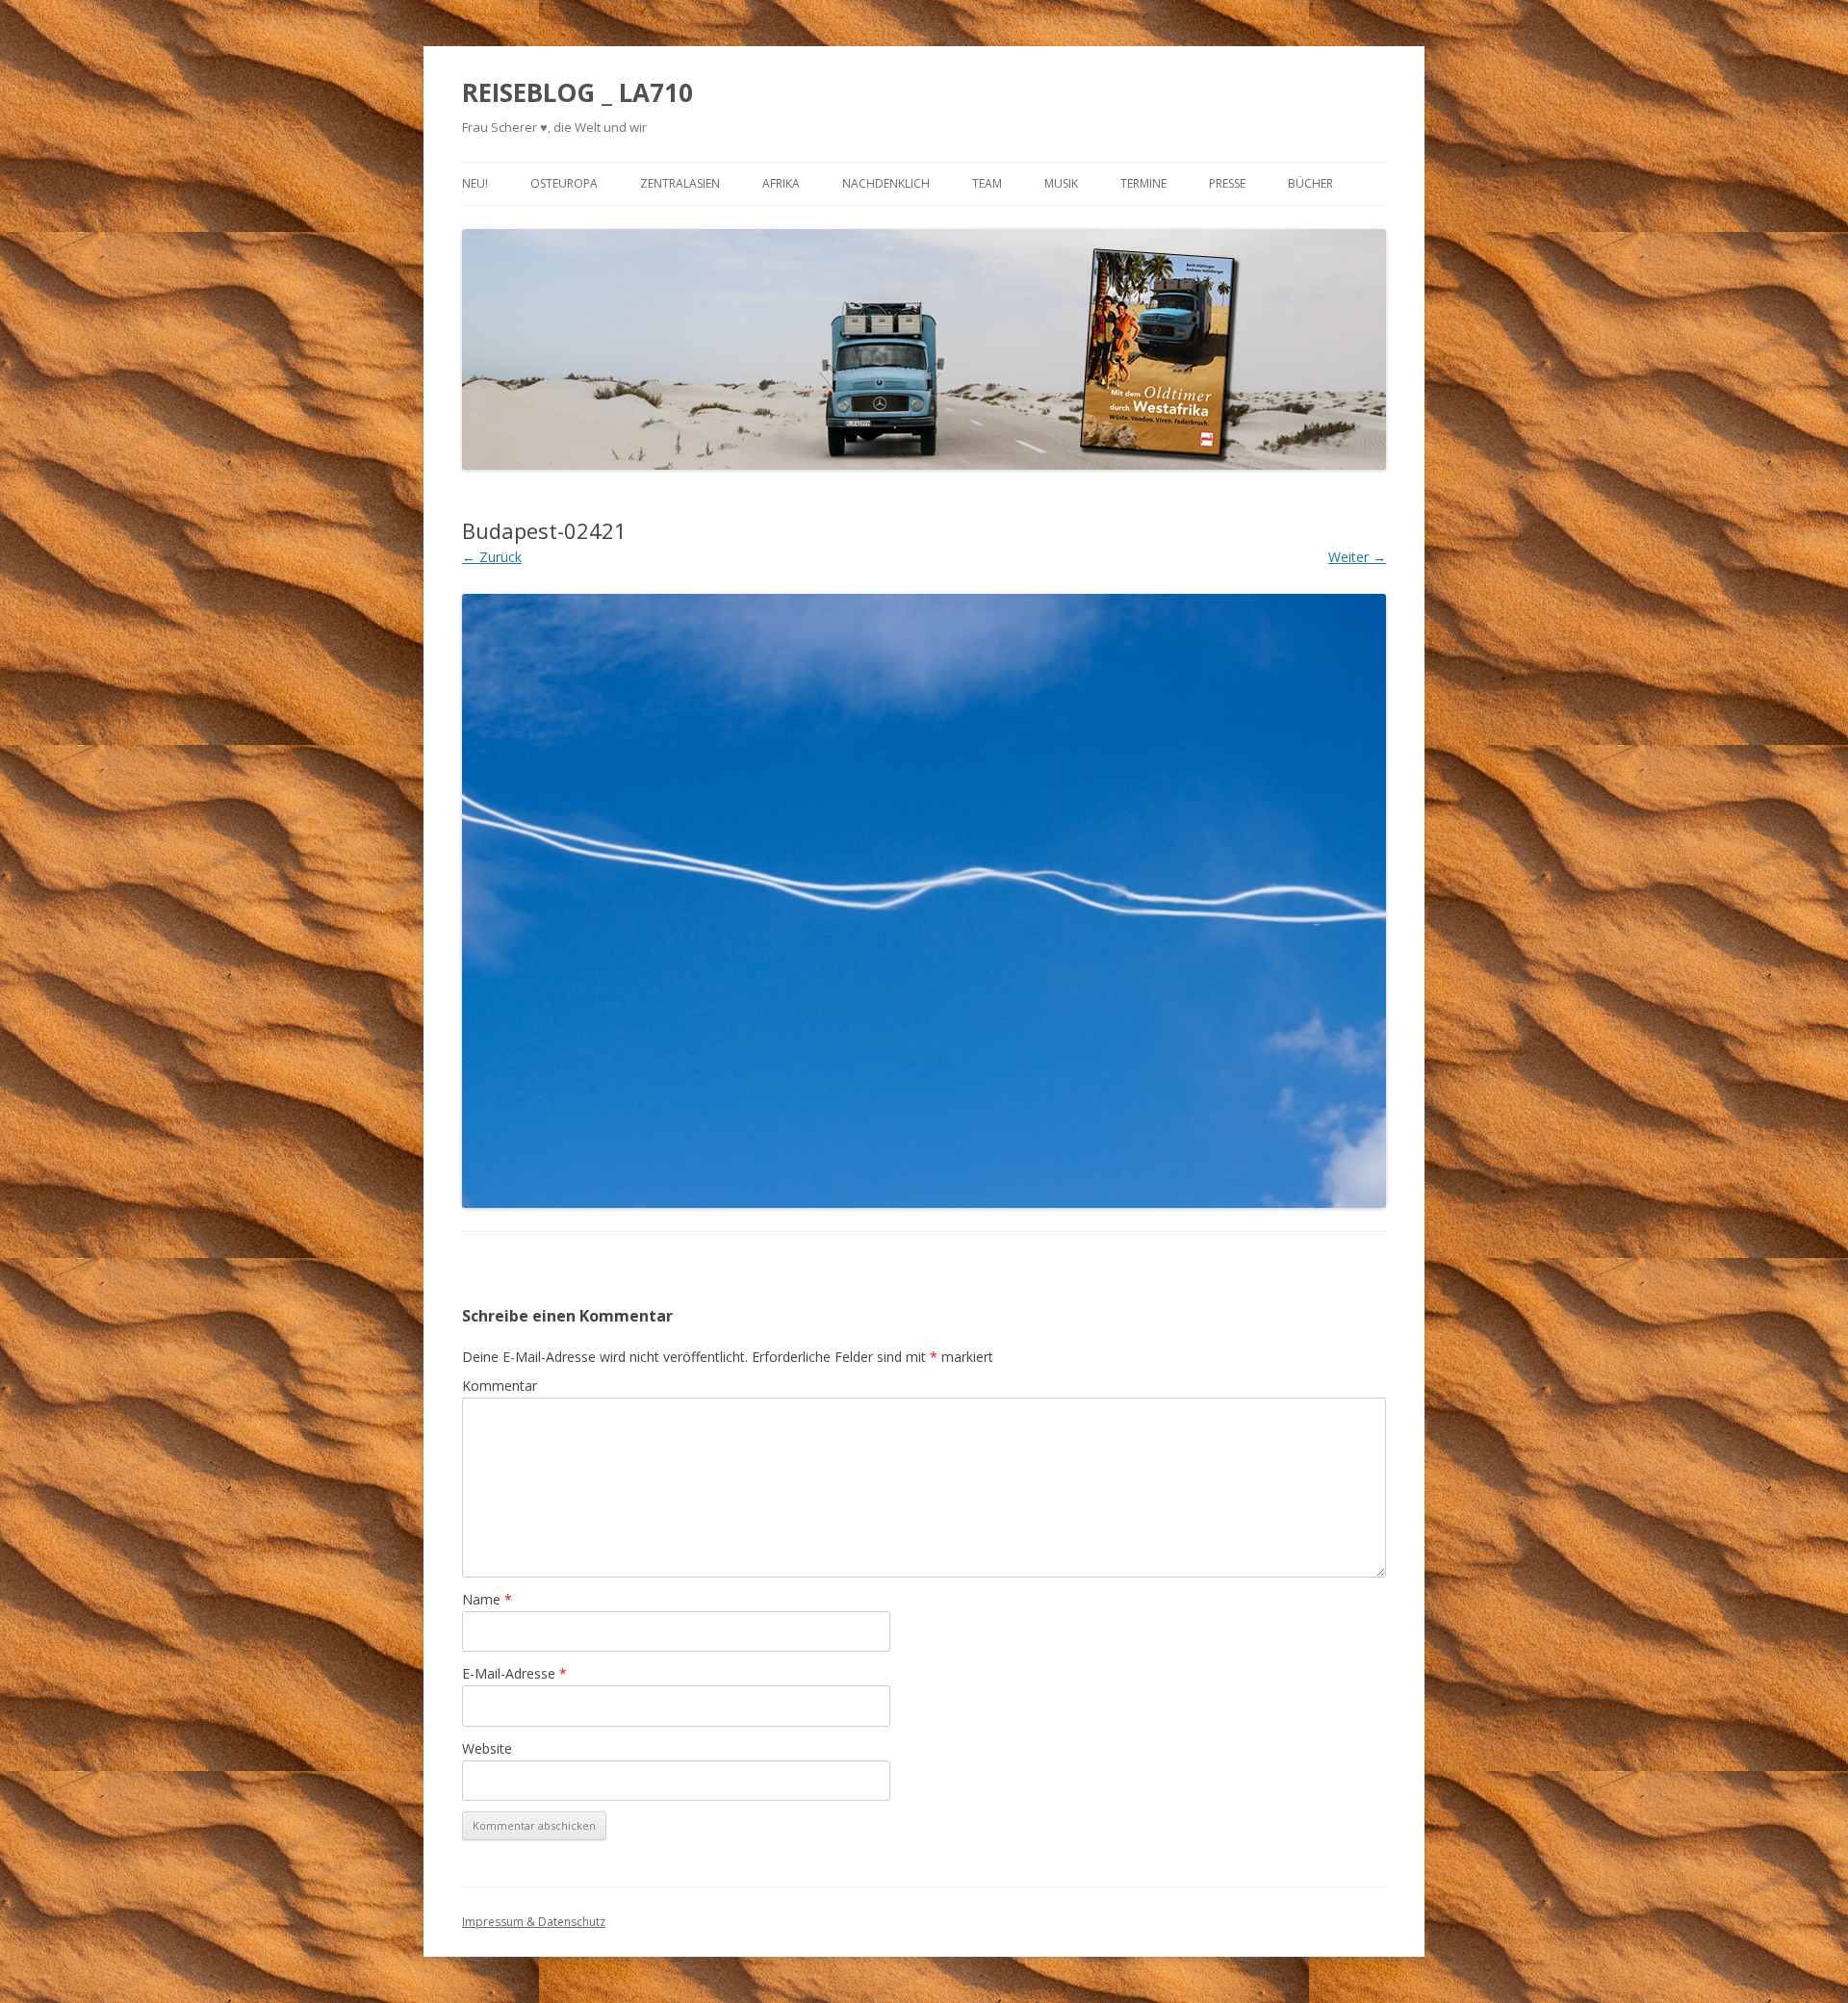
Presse (1227, 183)
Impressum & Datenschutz (534, 1922)
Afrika (781, 183)
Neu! (475, 183)
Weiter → (1357, 557)
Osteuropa (564, 183)
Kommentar (500, 1386)
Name (487, 1599)
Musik (1061, 183)
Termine (1143, 183)
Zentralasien (680, 183)
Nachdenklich (886, 183)
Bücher (1310, 183)
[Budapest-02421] (924, 901)
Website (487, 1748)
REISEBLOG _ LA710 (577, 92)
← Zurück (492, 557)
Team (987, 183)
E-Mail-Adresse (514, 1673)
